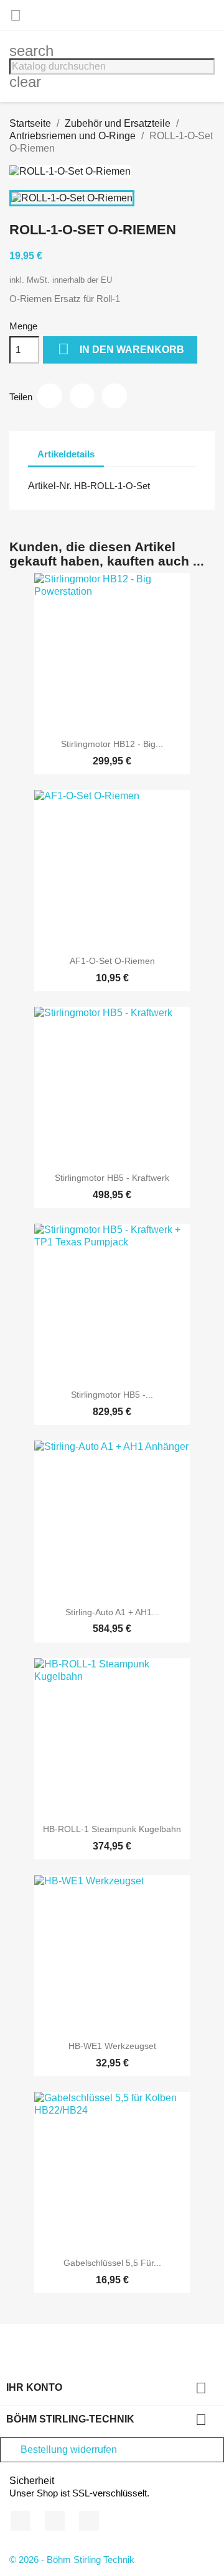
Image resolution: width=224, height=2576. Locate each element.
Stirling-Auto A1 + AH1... (112, 1612)
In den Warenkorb (121, 349)
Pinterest (114, 396)
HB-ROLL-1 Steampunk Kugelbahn (112, 1829)
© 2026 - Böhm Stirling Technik (72, 2560)
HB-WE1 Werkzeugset (112, 2046)
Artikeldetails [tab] (66, 454)
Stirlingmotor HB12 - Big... (112, 744)
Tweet (82, 396)
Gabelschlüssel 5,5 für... (112, 2263)
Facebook (21, 2521)
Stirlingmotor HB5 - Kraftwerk (112, 1178)
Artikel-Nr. (50, 486)
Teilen (50, 396)
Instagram (89, 2521)
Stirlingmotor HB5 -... (112, 1395)
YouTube (55, 2521)
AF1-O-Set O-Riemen (112, 961)
